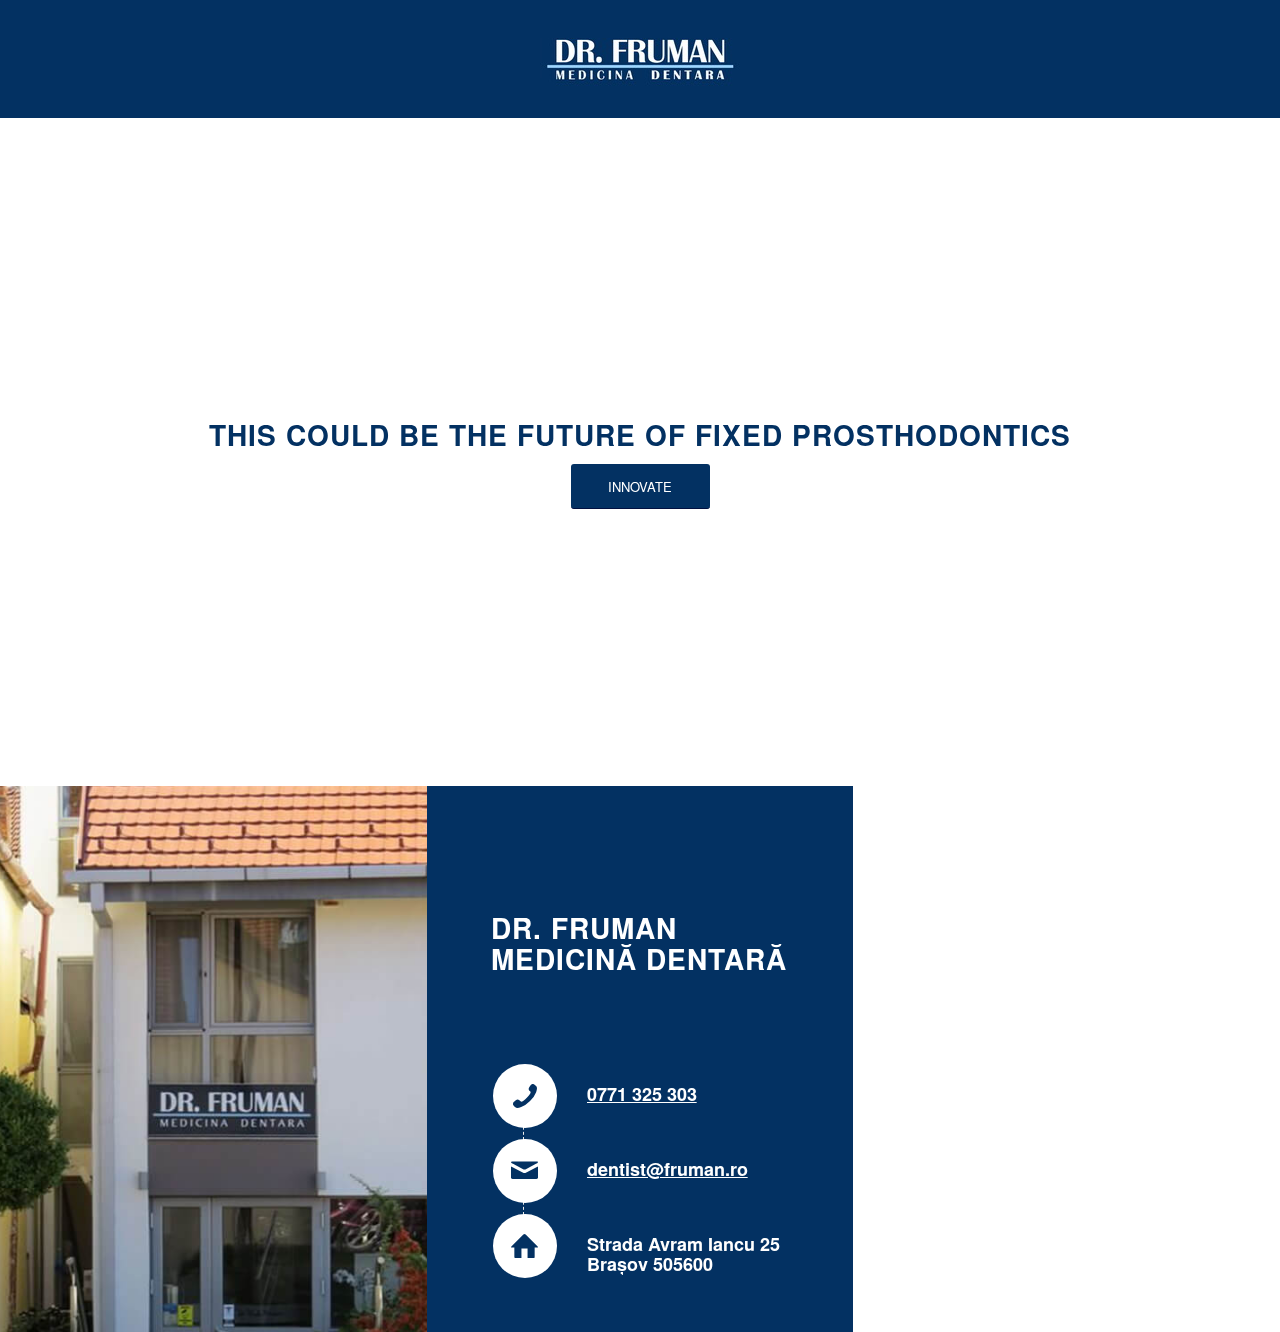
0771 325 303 (642, 1094)
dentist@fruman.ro (667, 1169)
